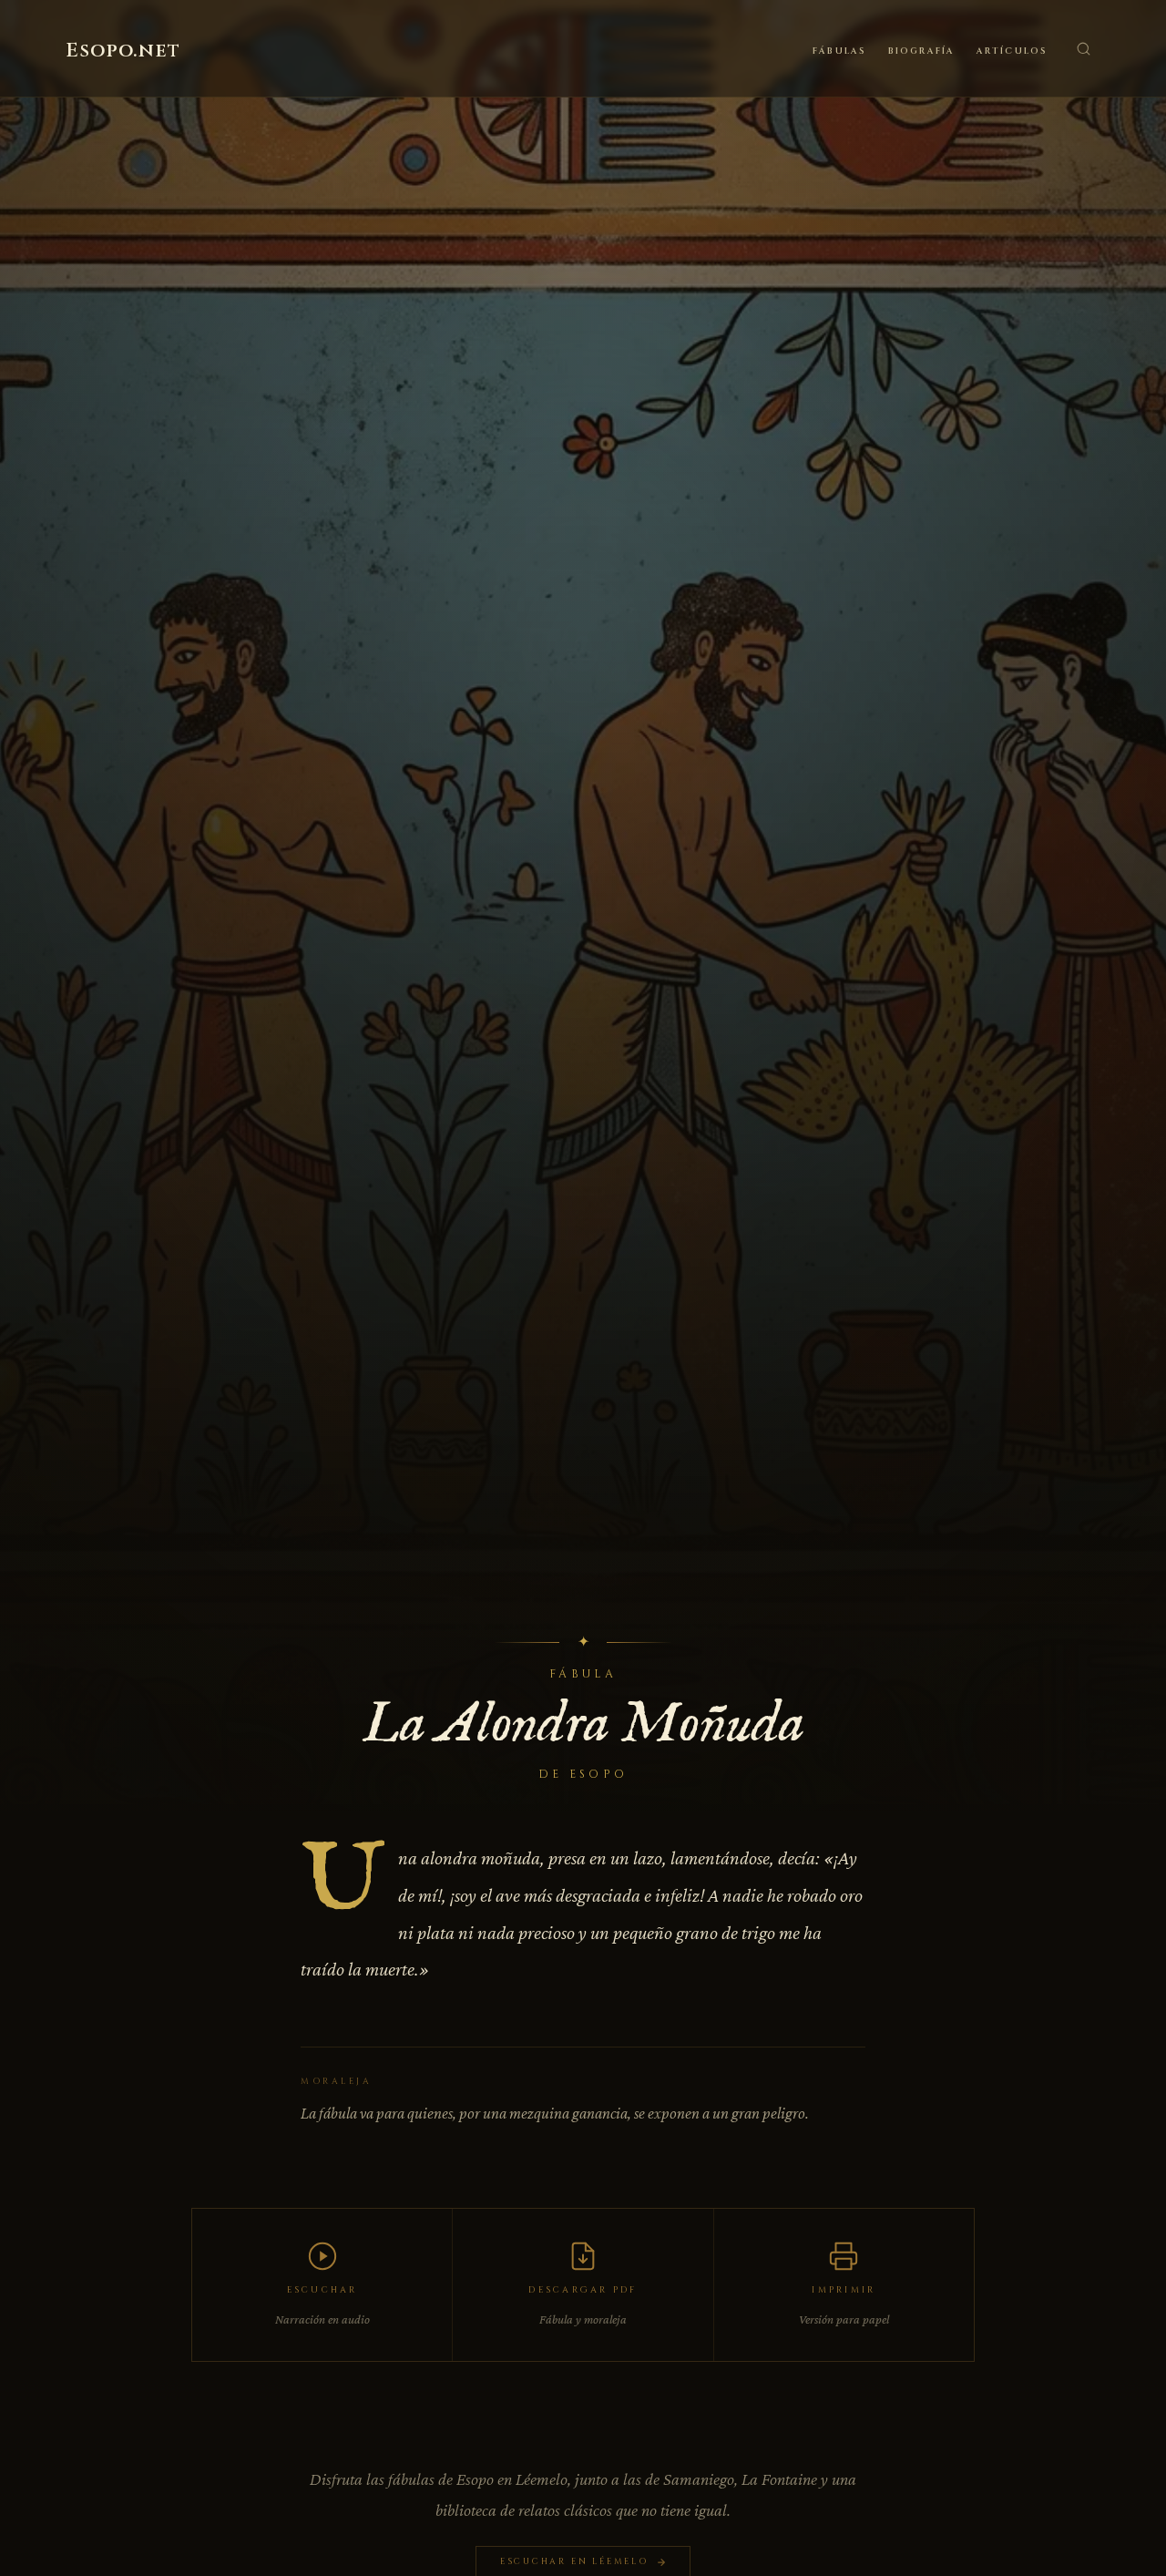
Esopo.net (123, 51)
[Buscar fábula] (1083, 48)
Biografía (921, 51)
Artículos (1012, 51)
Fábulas (839, 51)
